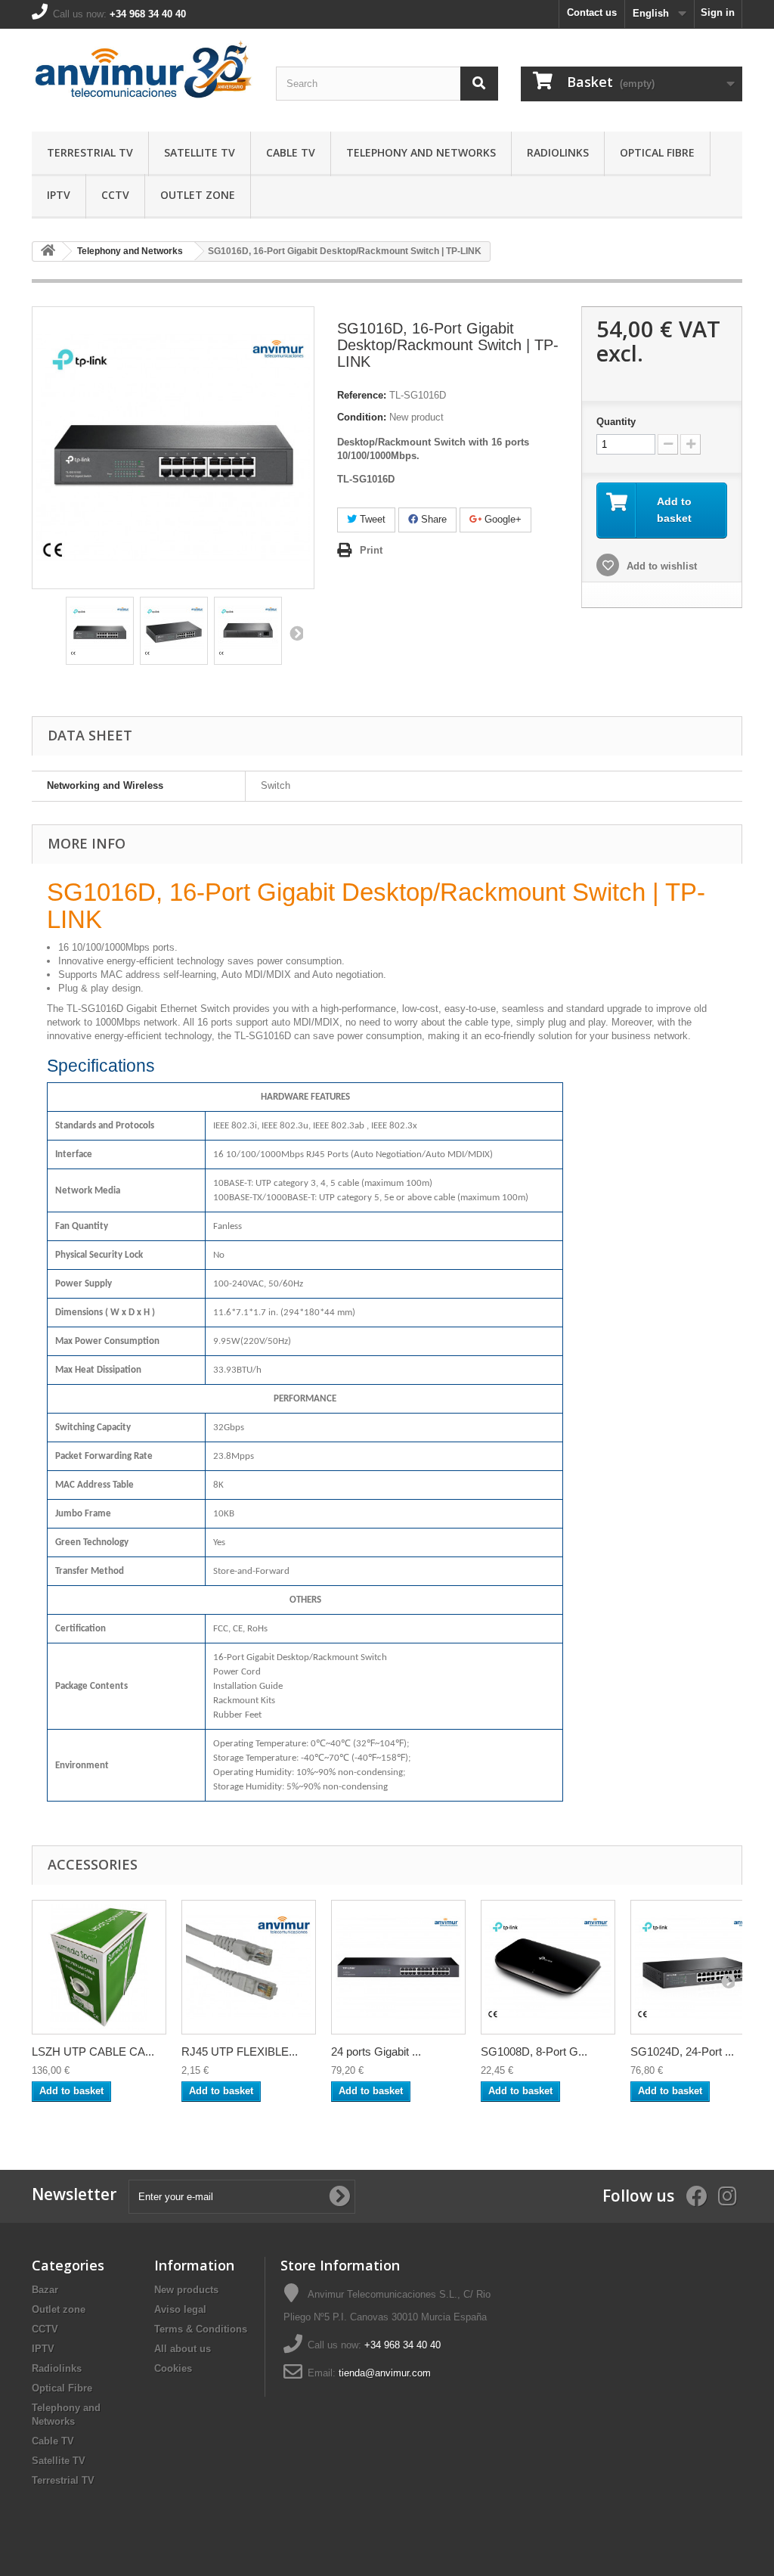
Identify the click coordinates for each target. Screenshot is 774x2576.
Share (432, 519)
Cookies (173, 2368)
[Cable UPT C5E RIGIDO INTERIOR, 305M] (99, 1967)
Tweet (371, 519)
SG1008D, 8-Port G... (534, 2051)
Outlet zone (198, 195)
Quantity (616, 422)
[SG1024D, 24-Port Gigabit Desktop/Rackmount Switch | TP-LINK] (698, 1967)
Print (371, 550)
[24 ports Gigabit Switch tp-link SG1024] (398, 1967)
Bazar (45, 2290)
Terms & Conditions (201, 2329)
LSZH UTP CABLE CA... (93, 2051)
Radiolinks (558, 152)
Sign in (718, 12)
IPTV (59, 195)
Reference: (362, 395)
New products (186, 2290)
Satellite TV (200, 152)
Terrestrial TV (90, 152)
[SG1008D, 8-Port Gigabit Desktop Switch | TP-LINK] (548, 1967)
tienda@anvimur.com (385, 2373)
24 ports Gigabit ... (376, 2051)
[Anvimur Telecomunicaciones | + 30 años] (142, 76)
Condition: (362, 417)
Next (296, 633)
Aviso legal (180, 2309)
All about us (183, 2349)
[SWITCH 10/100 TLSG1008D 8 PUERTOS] (100, 631)
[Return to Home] (48, 251)
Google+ (502, 519)
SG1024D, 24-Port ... (682, 2051)
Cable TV (291, 152)
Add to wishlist (660, 566)
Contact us (592, 12)
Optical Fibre (657, 152)
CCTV (115, 195)
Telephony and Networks (421, 152)
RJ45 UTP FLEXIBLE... (240, 2051)
